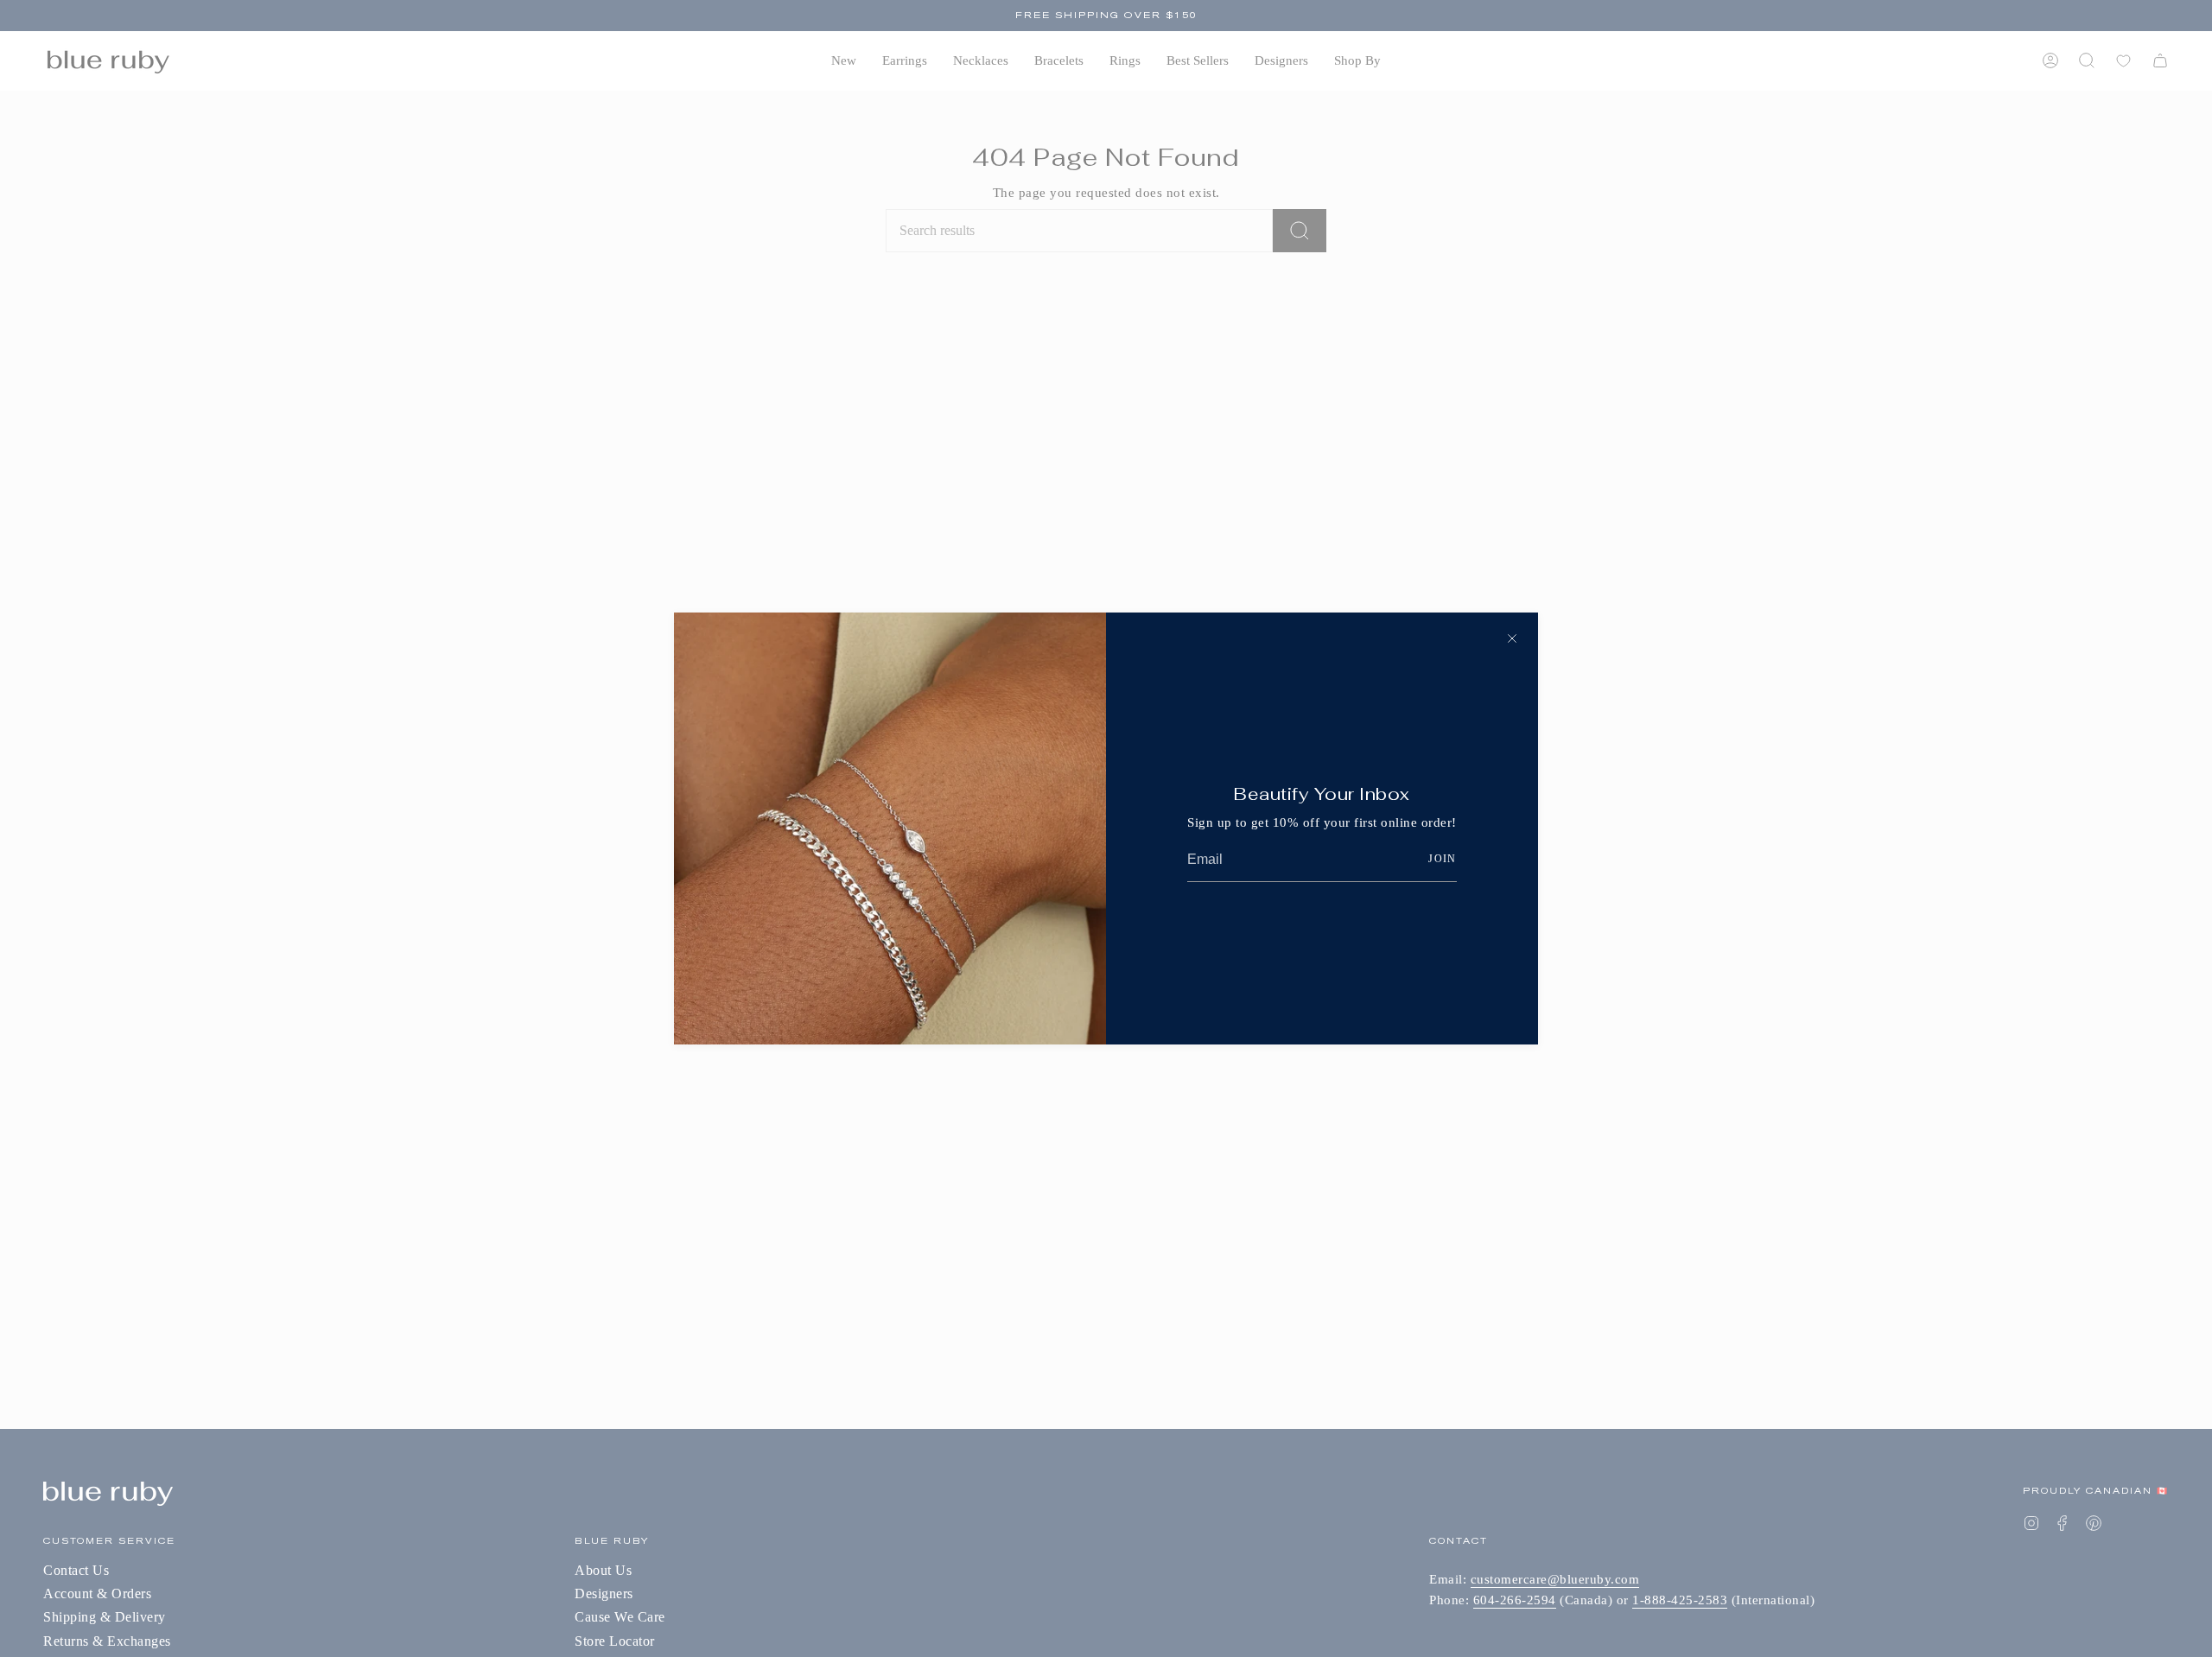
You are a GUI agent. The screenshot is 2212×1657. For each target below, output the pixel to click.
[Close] (1512, 638)
